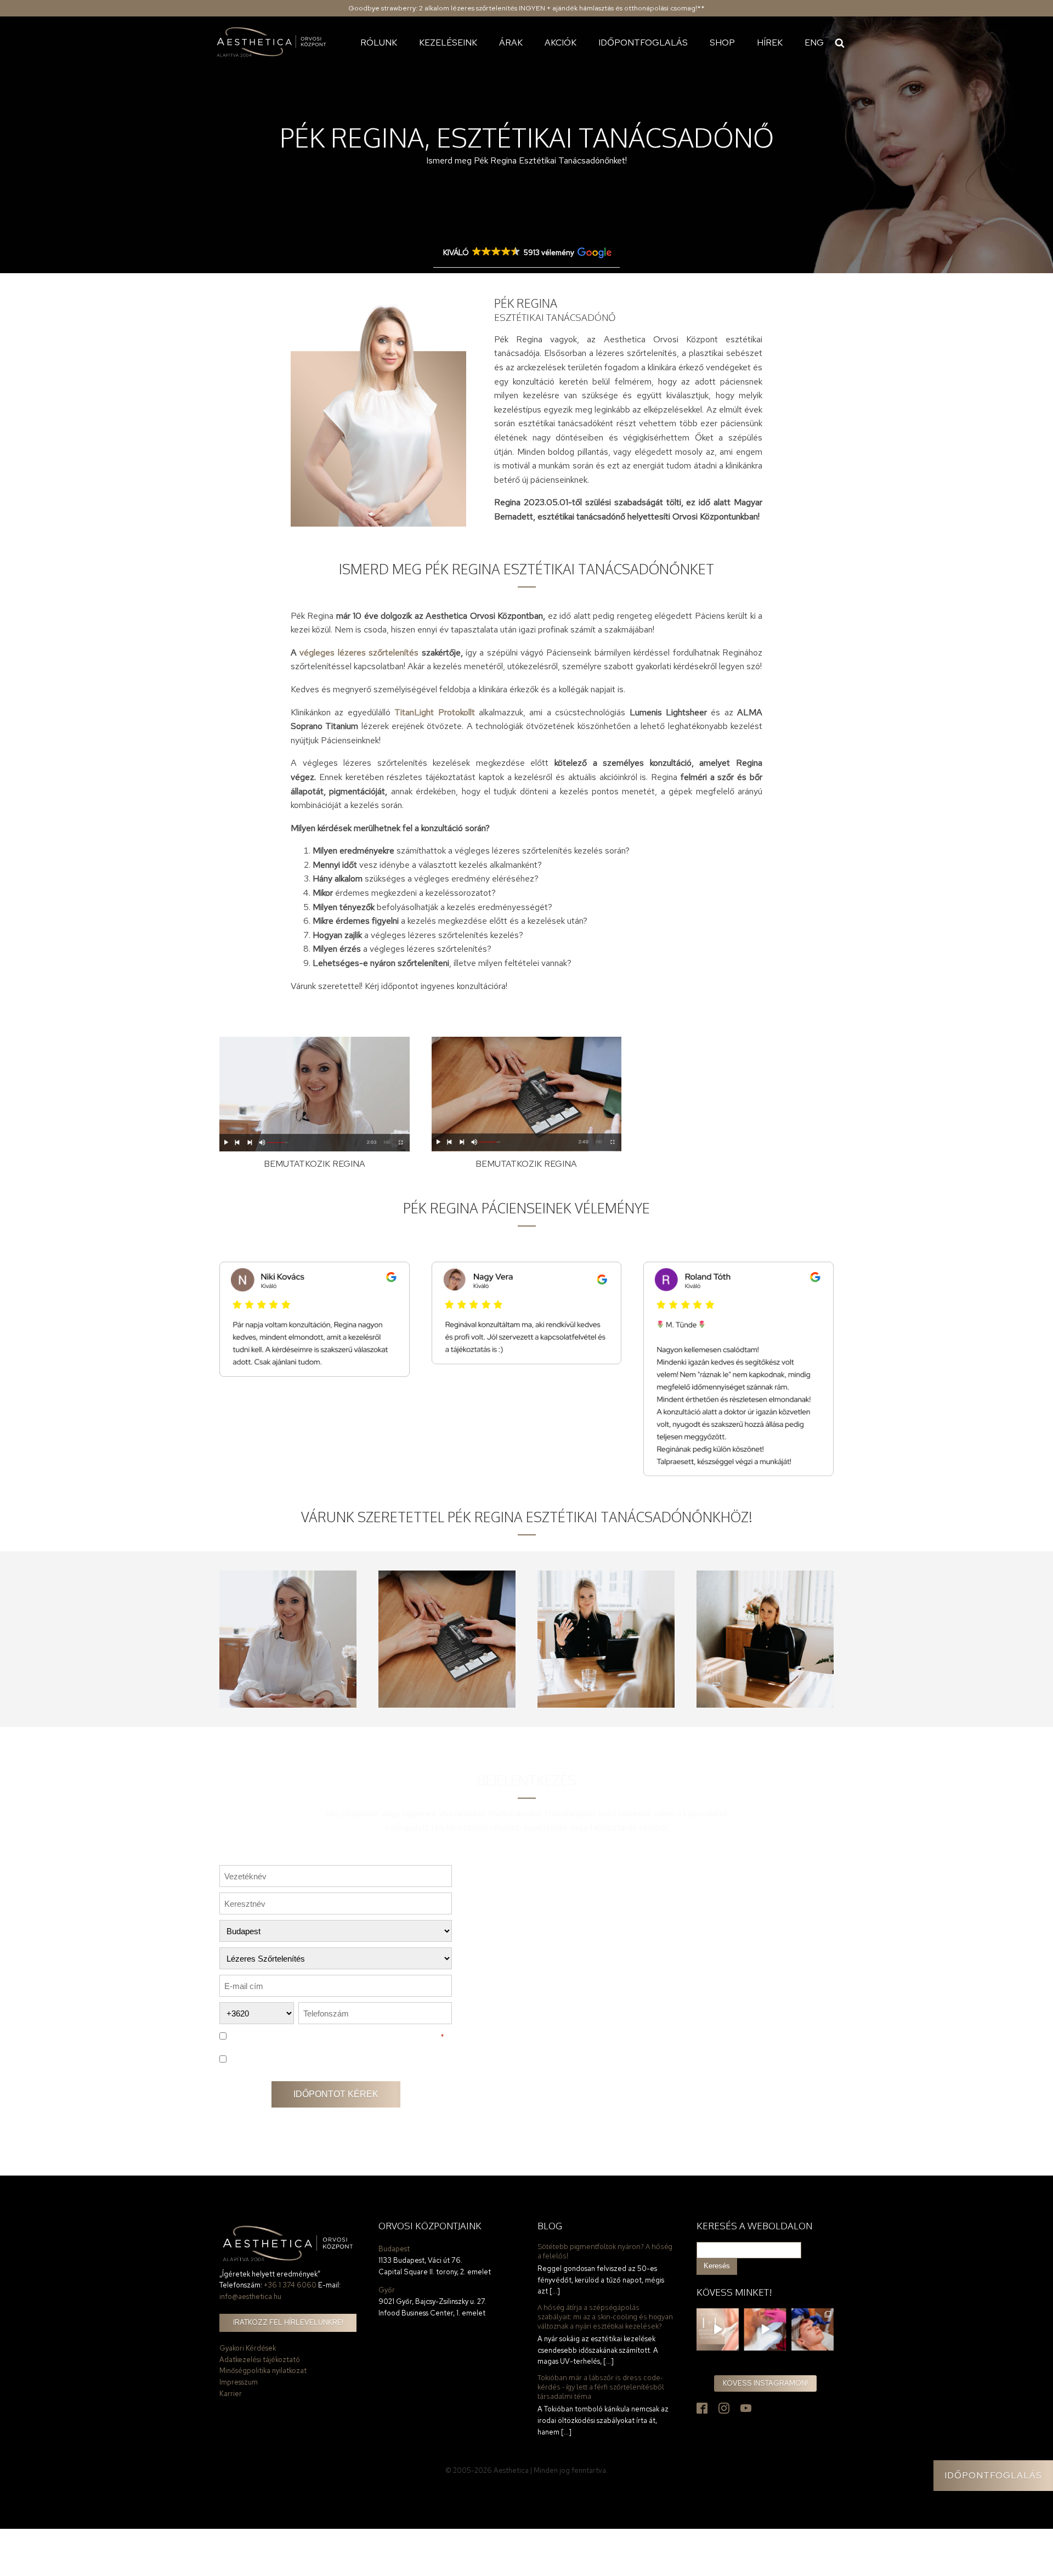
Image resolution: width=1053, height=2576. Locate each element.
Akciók (561, 43)
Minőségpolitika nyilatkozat (263, 2371)
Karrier (231, 2394)
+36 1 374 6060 (290, 2285)
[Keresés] (840, 43)
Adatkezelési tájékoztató (260, 2360)
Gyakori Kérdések (248, 2348)
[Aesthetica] (271, 43)
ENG (814, 43)
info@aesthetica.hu (250, 2297)
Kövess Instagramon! (765, 2383)
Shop (722, 43)
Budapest (394, 2249)
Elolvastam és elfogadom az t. (336, 2036)
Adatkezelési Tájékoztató (386, 2036)
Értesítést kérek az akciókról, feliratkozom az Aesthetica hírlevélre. (333, 2059)
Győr (387, 2290)
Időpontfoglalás (643, 43)
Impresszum (239, 2382)
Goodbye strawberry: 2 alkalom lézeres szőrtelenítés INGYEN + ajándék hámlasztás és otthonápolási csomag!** (526, 8)
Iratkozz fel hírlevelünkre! (288, 2322)
